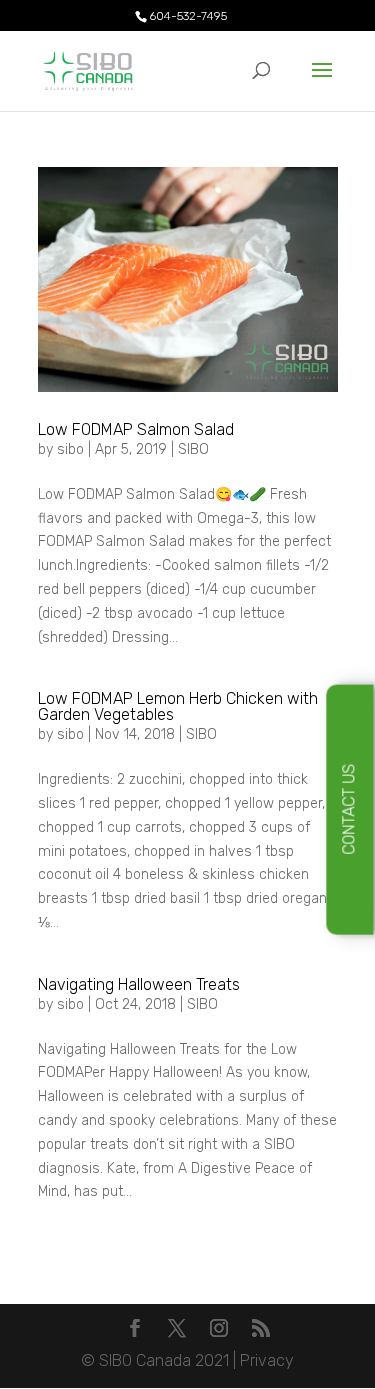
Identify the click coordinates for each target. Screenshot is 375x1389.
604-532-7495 (188, 16)
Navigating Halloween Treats (139, 984)
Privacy (267, 1360)
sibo (70, 449)
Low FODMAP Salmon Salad (136, 429)
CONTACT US (349, 809)
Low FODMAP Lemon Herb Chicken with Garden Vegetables (178, 706)
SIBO (193, 449)
